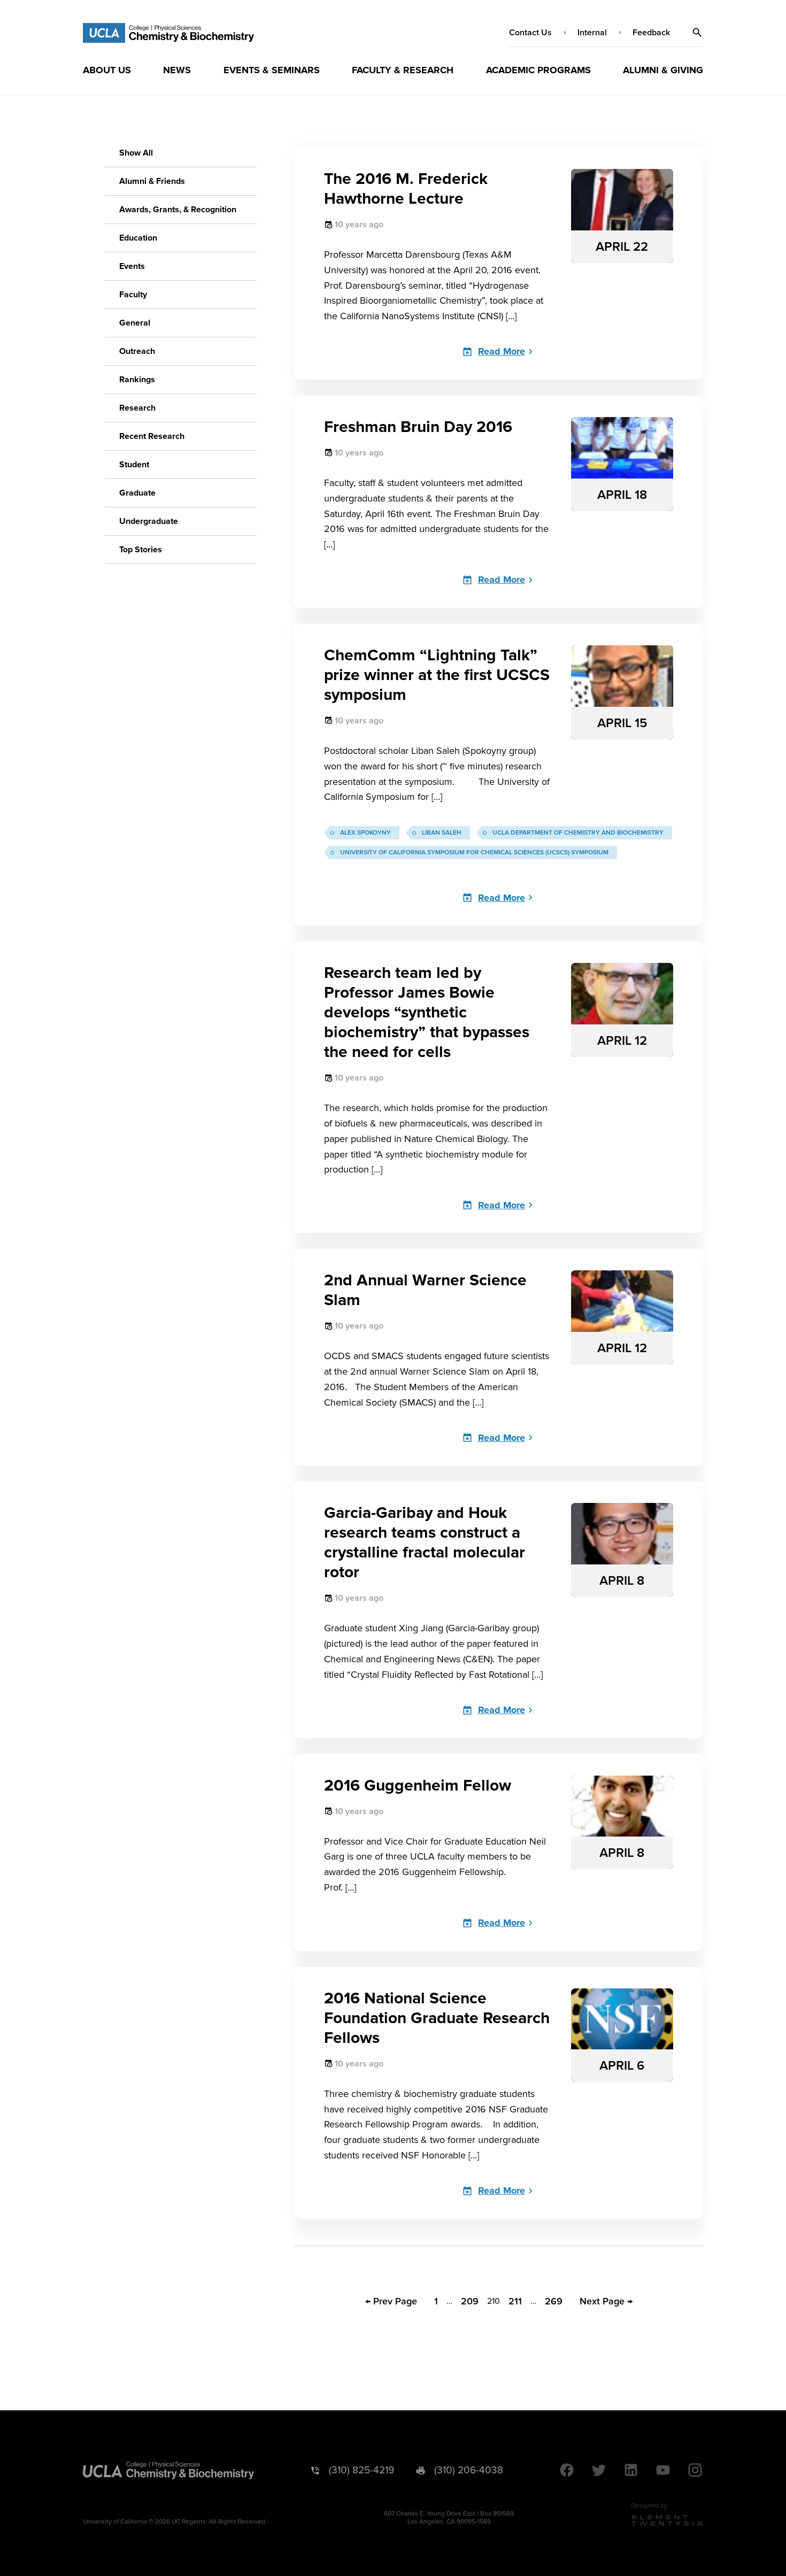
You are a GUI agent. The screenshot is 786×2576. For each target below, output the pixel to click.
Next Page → (606, 2301)
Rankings (137, 380)
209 (470, 2301)
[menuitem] (107, 70)
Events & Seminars (272, 70)
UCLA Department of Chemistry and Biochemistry (578, 833)
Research (137, 408)
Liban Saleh (442, 833)
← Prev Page (391, 2301)
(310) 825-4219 (361, 2470)
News (177, 70)
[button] (697, 33)
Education (138, 238)
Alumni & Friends (152, 181)
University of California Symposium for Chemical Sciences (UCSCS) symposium (474, 853)
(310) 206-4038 (469, 2470)
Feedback (651, 33)
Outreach (137, 351)
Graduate (137, 493)
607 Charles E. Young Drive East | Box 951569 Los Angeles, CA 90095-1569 (449, 2518)
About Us (107, 70)
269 (554, 2301)
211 (515, 2301)
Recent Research (152, 436)
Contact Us (530, 33)
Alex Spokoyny (365, 833)
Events (132, 266)
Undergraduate (149, 521)
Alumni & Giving (663, 70)
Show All (136, 153)
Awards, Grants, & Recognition (178, 210)
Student (134, 465)
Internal (592, 33)
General (135, 323)
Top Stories (141, 550)
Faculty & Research (403, 70)
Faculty (133, 295)
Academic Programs (538, 70)
